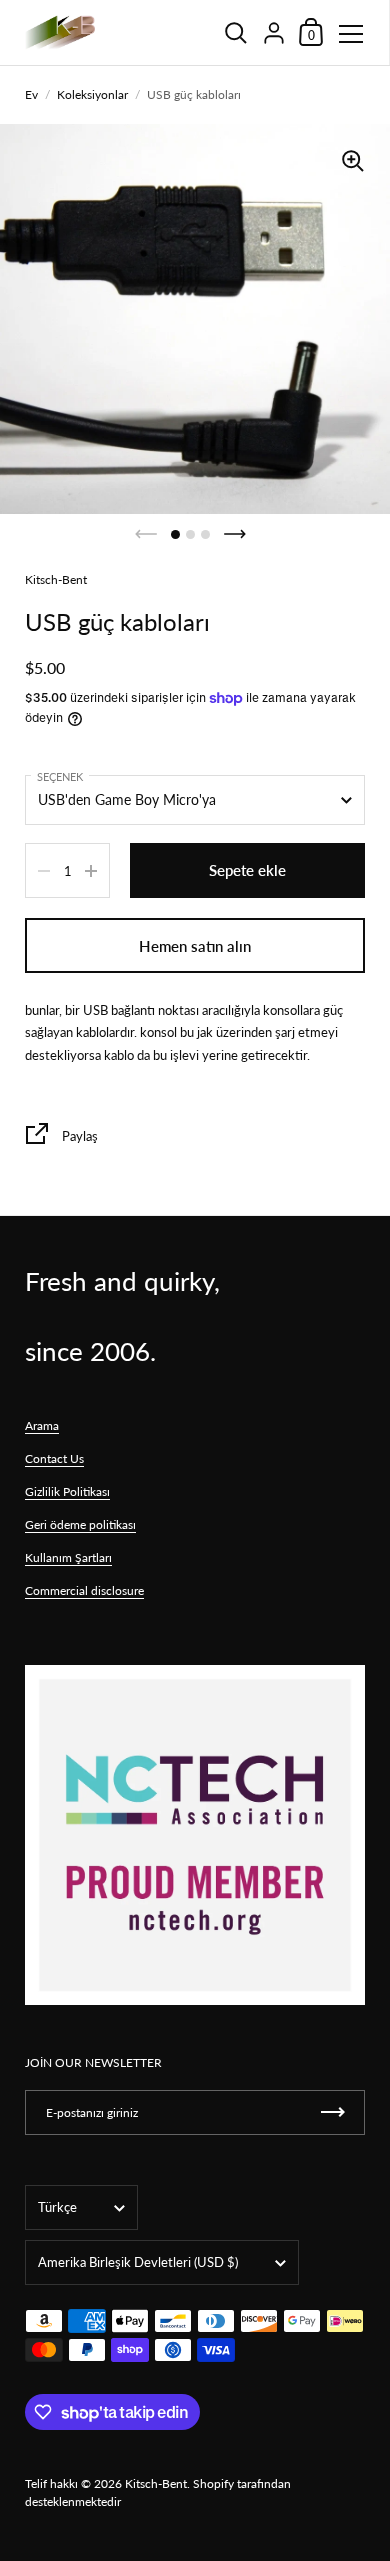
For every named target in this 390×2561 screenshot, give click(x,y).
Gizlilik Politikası (67, 1491)
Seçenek (60, 776)
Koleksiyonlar (92, 94)
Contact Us (54, 1458)
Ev (31, 94)
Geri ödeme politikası (80, 1524)
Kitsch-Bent (156, 2483)
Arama (42, 1425)
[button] (175, 534)
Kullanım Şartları (68, 1557)
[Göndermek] (333, 2112)
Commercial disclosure (84, 1590)
